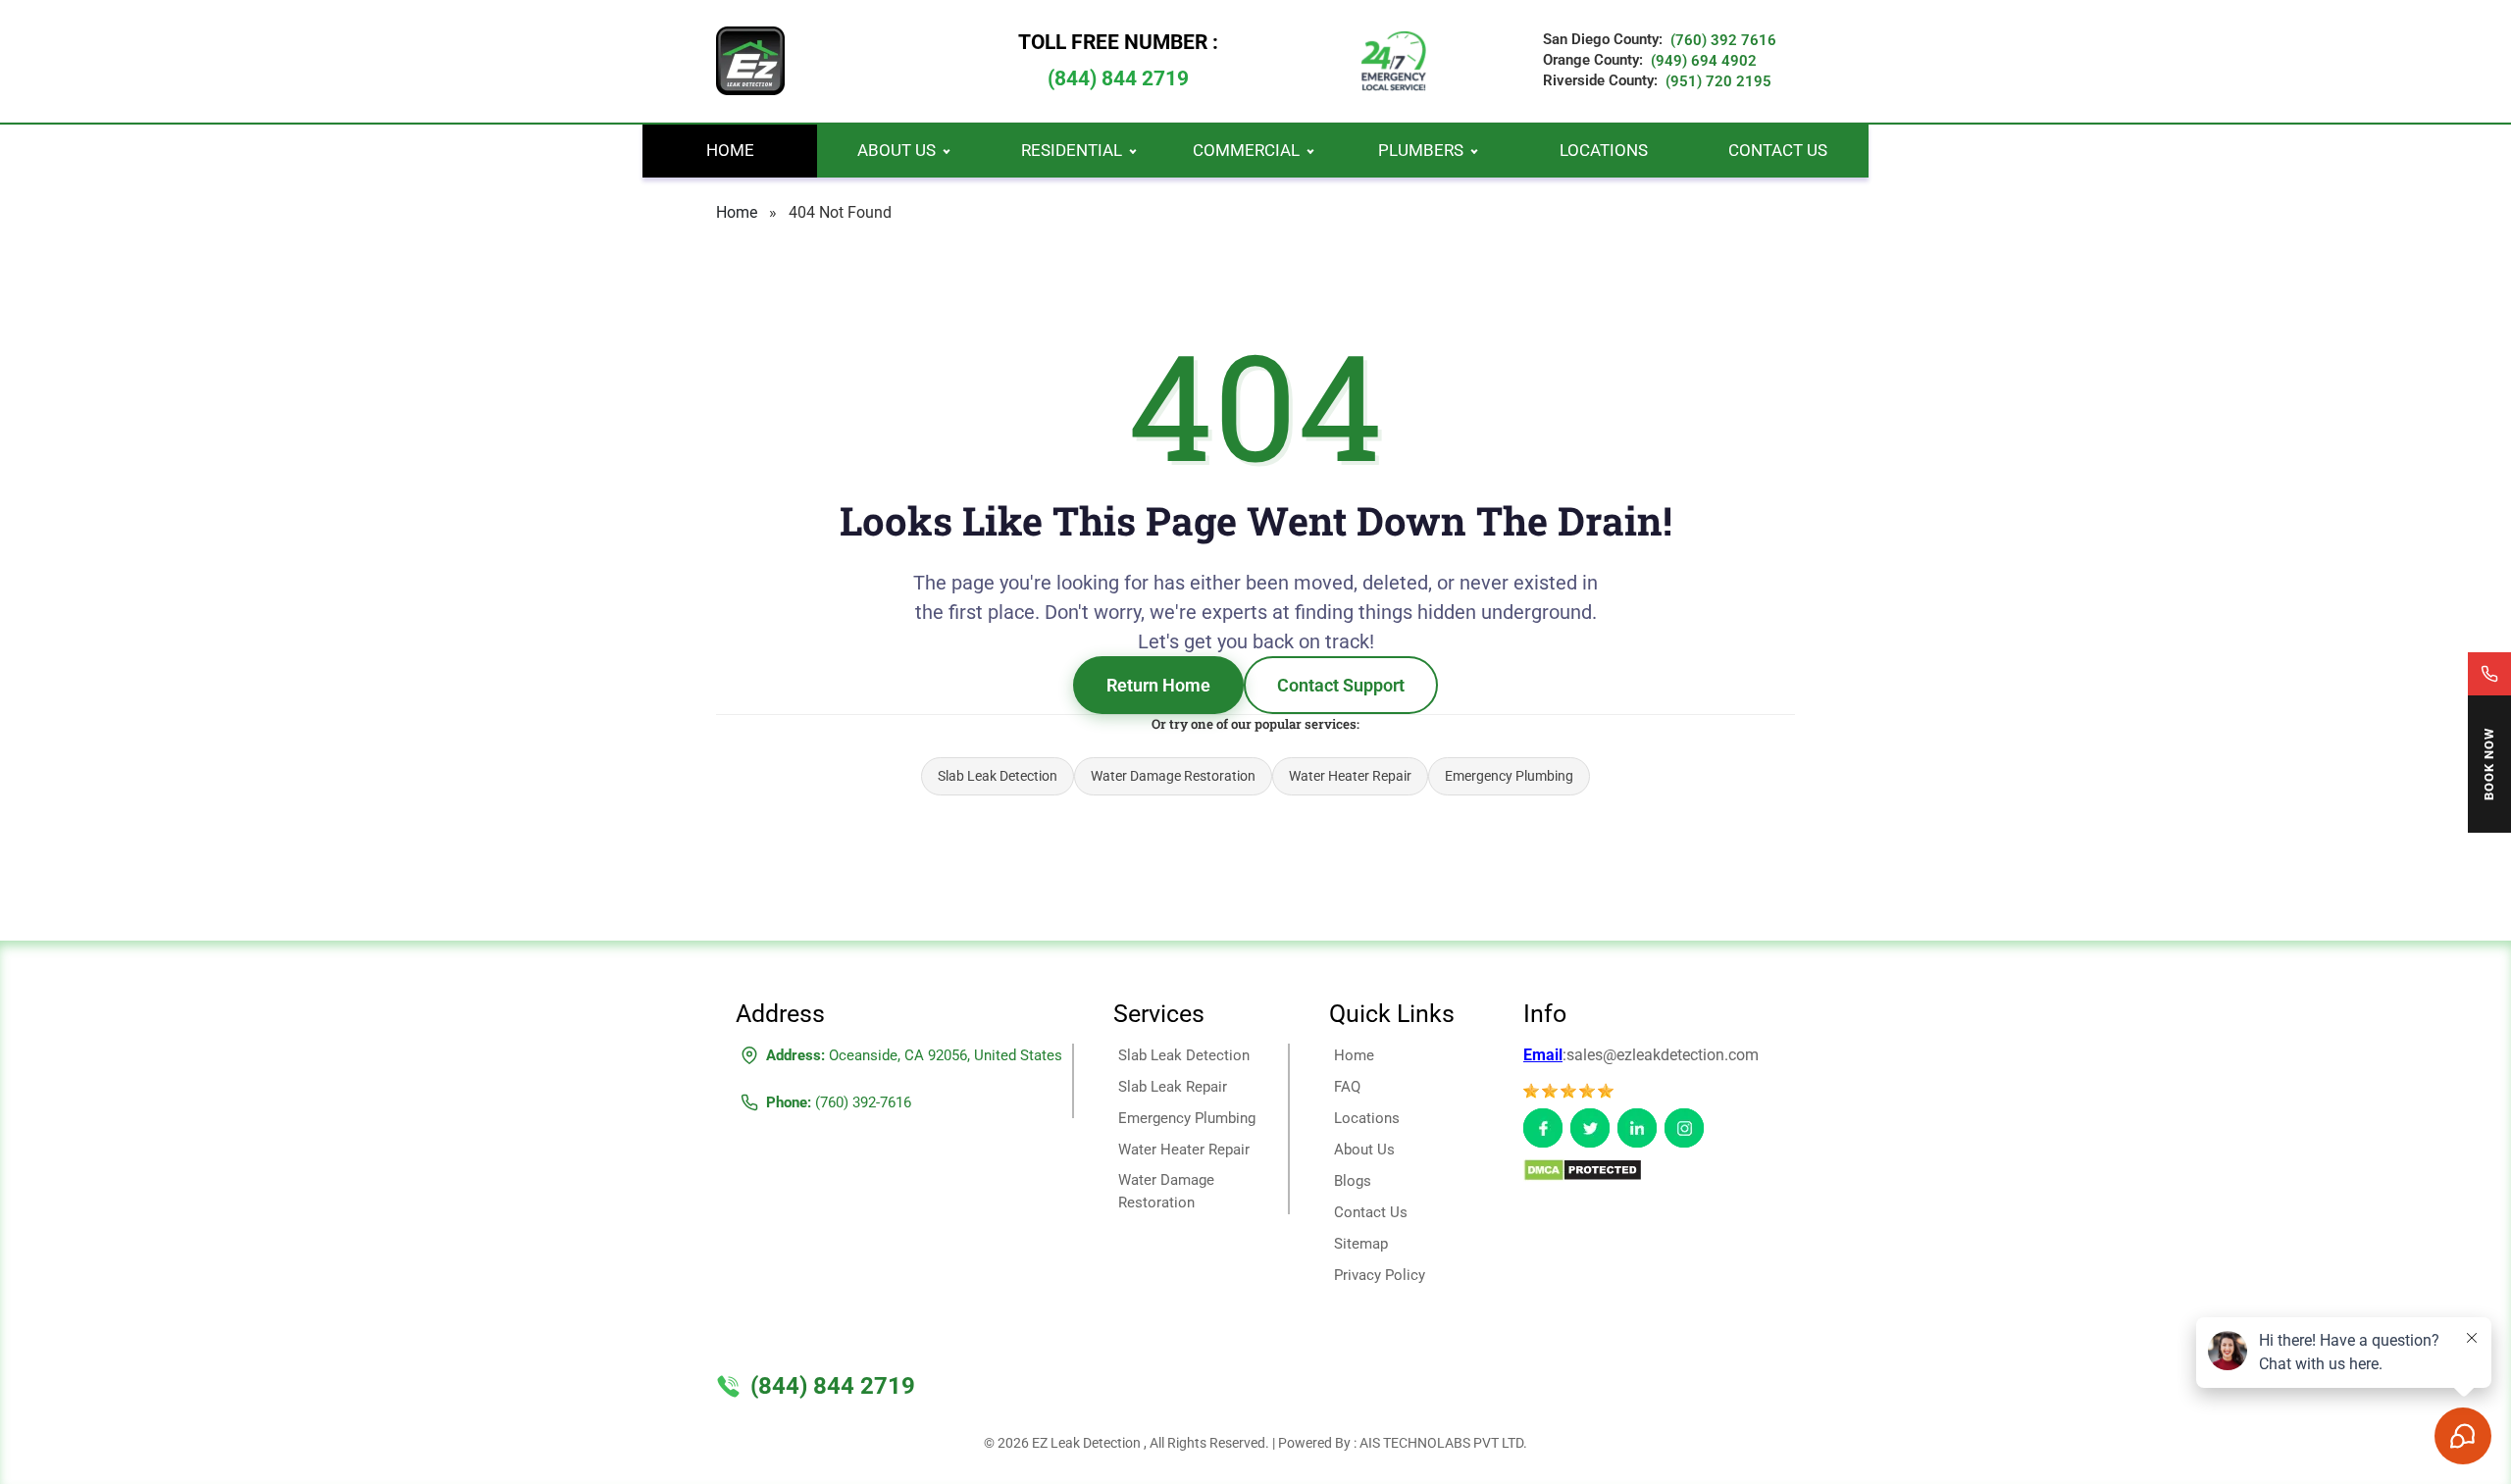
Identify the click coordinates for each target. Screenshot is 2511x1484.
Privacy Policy (1380, 1275)
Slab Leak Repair (1173, 1087)
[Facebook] (1543, 1128)
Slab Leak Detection (998, 776)
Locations (1604, 150)
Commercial (1246, 150)
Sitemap (1361, 1244)
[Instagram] (1684, 1128)
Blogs (1353, 1181)
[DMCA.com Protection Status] (1583, 1169)
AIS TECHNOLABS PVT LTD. (1443, 1443)
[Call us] (2489, 674)
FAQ (1347, 1087)
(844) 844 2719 (1118, 78)
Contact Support (1341, 685)
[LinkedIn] (1637, 1128)
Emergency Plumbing (1509, 776)
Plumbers (1421, 150)
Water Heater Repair (1350, 776)
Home (730, 150)
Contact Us (1778, 150)
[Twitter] (1590, 1128)
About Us (897, 150)
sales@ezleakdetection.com (1663, 1055)
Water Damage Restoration (1173, 776)
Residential (1072, 150)
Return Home (1158, 685)
